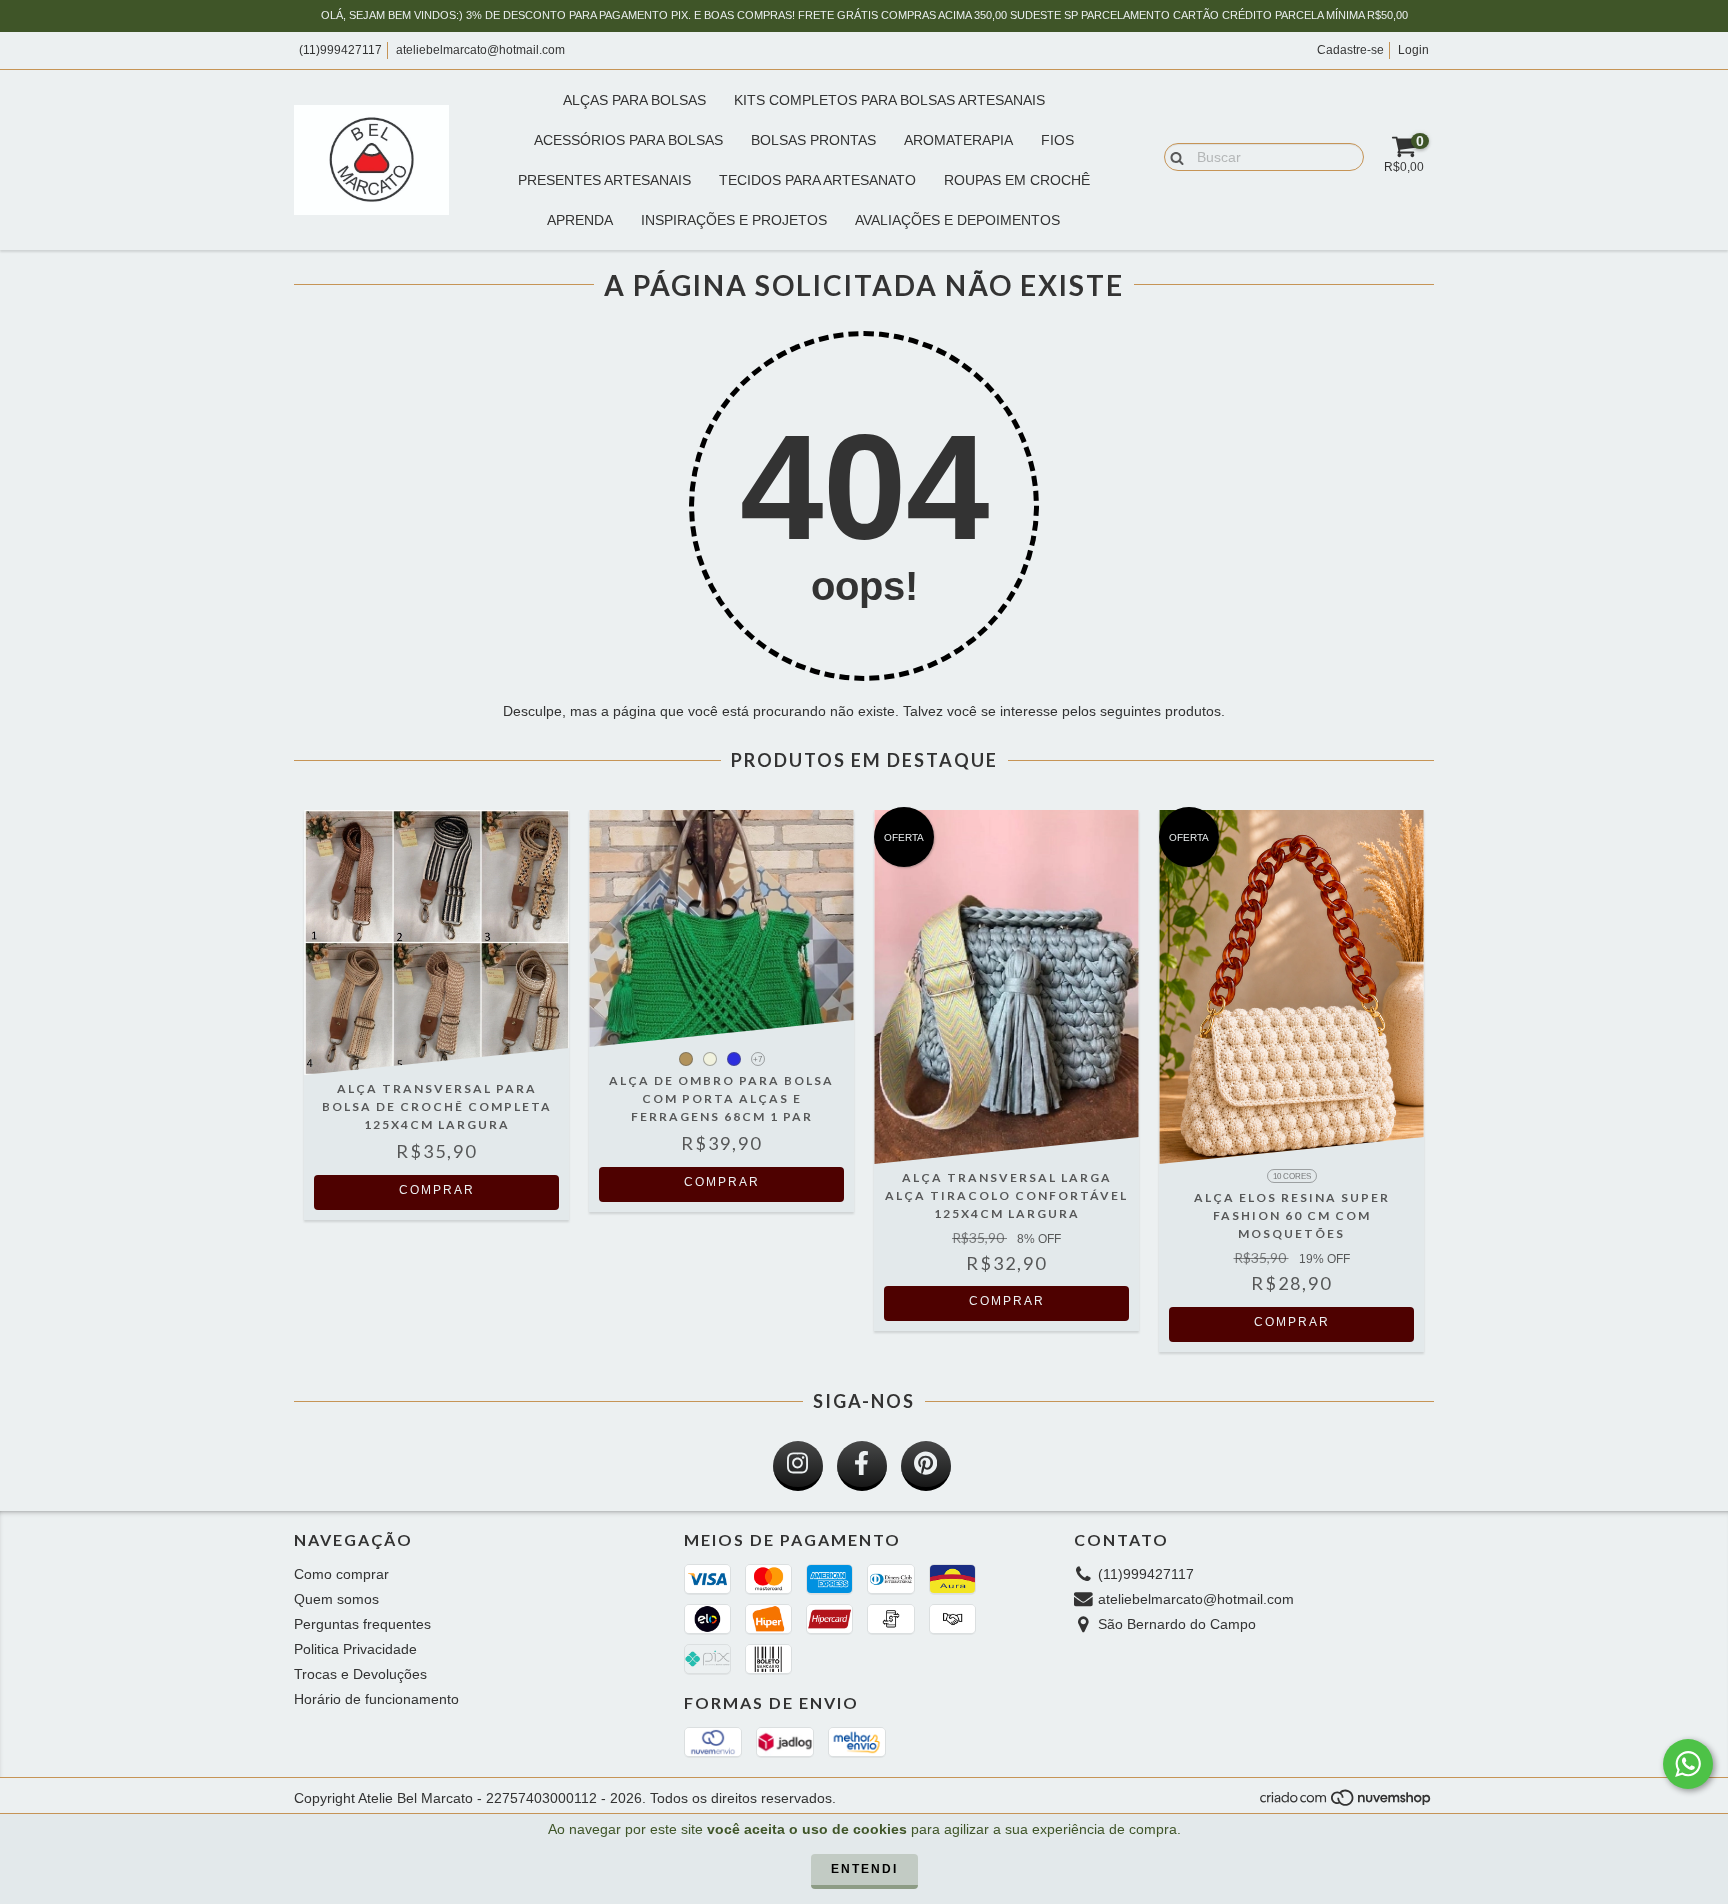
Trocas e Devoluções (360, 1674)
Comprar (437, 1190)
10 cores (1292, 1176)
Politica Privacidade (355, 1649)
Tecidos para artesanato (817, 180)
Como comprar (341, 1574)
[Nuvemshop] (1346, 1803)
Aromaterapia (958, 140)
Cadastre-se (1350, 50)
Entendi (864, 1869)
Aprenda (580, 220)
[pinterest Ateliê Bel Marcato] (926, 1466)
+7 (757, 1059)
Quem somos (336, 1599)
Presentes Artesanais (604, 180)
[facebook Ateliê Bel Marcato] (862, 1466)
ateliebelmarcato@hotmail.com (480, 50)
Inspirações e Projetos (734, 220)
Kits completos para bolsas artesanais (889, 100)
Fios (1057, 140)
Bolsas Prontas (813, 140)
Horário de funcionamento (376, 1699)
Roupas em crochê (1017, 180)
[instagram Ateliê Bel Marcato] (798, 1466)
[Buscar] (1172, 156)
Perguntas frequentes (362, 1624)
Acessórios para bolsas (628, 140)
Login (1413, 50)
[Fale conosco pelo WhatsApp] (1688, 1764)
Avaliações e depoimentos (957, 220)
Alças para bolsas (634, 100)
